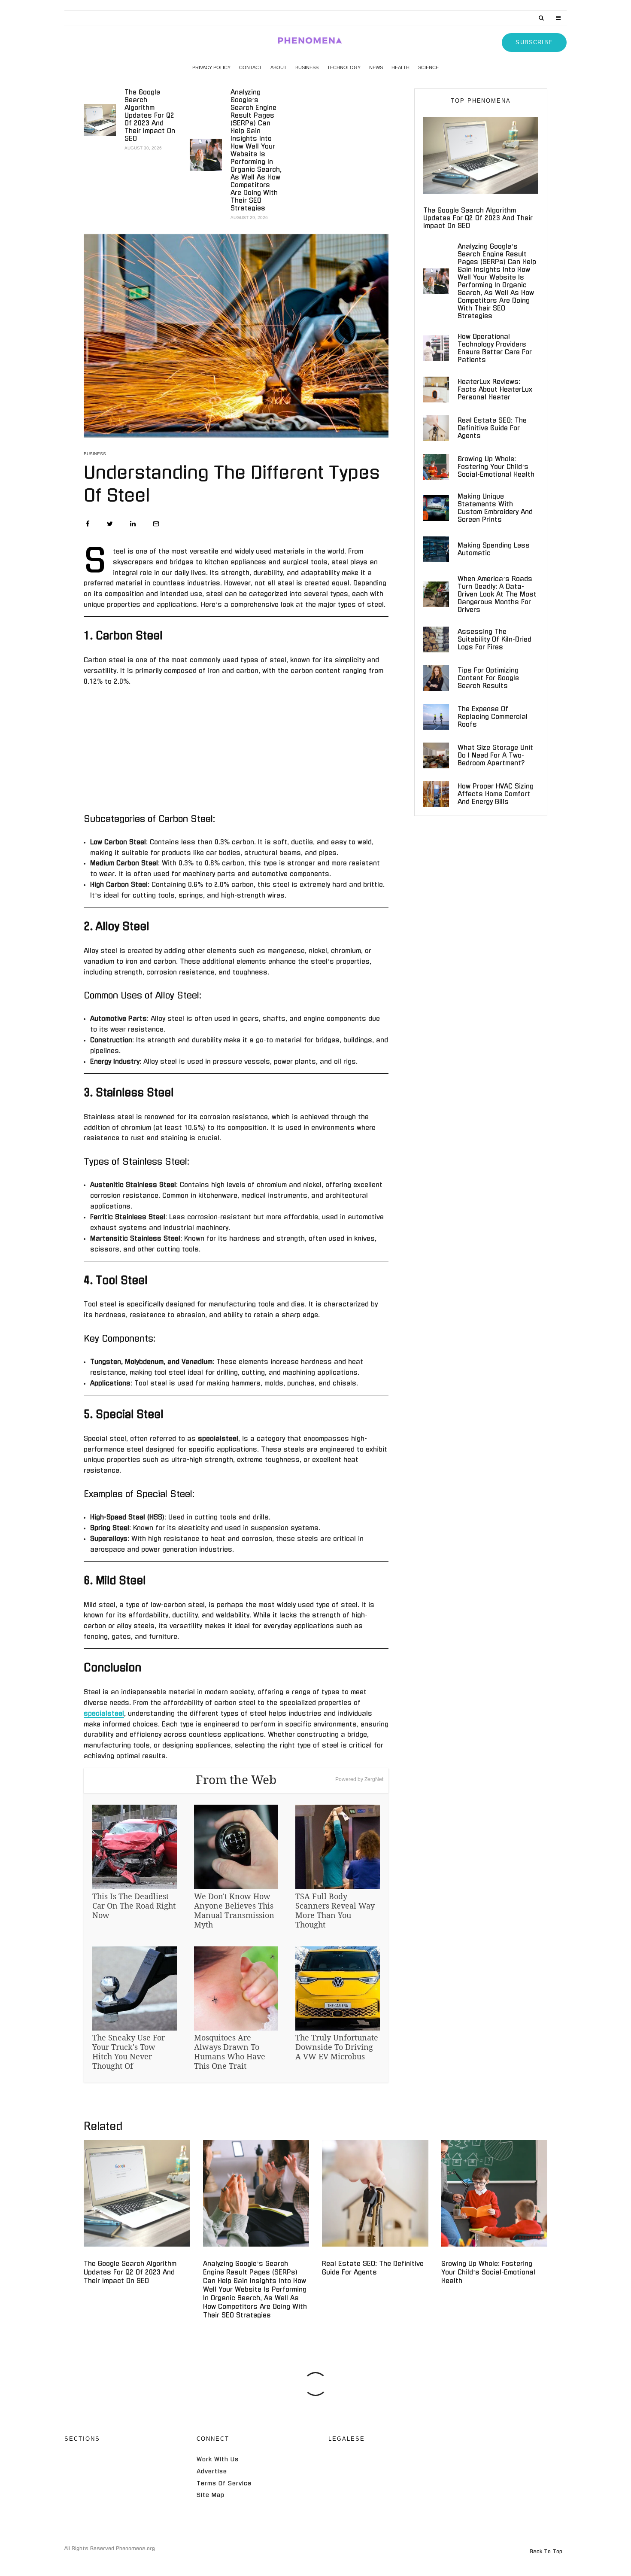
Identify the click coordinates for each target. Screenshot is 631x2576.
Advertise (212, 2471)
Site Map (211, 2495)
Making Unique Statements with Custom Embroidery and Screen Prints (495, 508)
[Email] (156, 524)
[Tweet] (110, 524)
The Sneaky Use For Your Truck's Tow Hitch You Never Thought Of (129, 2052)
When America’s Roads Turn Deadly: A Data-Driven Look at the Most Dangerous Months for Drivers (497, 594)
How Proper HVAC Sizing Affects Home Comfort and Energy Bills (496, 794)
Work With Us (218, 2459)
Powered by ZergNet (359, 1779)
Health (400, 67)
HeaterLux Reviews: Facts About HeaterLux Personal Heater (495, 389)
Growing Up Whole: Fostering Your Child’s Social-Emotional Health (496, 467)
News (376, 67)
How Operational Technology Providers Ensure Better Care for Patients (495, 348)
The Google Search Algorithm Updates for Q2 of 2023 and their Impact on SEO (150, 115)
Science (428, 67)
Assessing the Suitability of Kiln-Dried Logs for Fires (494, 639)
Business (307, 67)
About (279, 67)
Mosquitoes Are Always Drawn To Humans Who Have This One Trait (230, 2052)
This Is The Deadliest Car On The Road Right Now (134, 1906)
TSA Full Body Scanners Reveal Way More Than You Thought (335, 1910)
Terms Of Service (224, 2483)
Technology (344, 67)
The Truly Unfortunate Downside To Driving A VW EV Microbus (337, 2047)
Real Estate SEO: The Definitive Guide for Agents (492, 428)
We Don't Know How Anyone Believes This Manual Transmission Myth (234, 1910)
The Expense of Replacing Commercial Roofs (493, 717)
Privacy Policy (211, 67)
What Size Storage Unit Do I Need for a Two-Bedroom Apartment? (495, 755)
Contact (250, 67)
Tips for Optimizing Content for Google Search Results (488, 678)
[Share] (88, 524)
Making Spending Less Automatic (494, 549)
